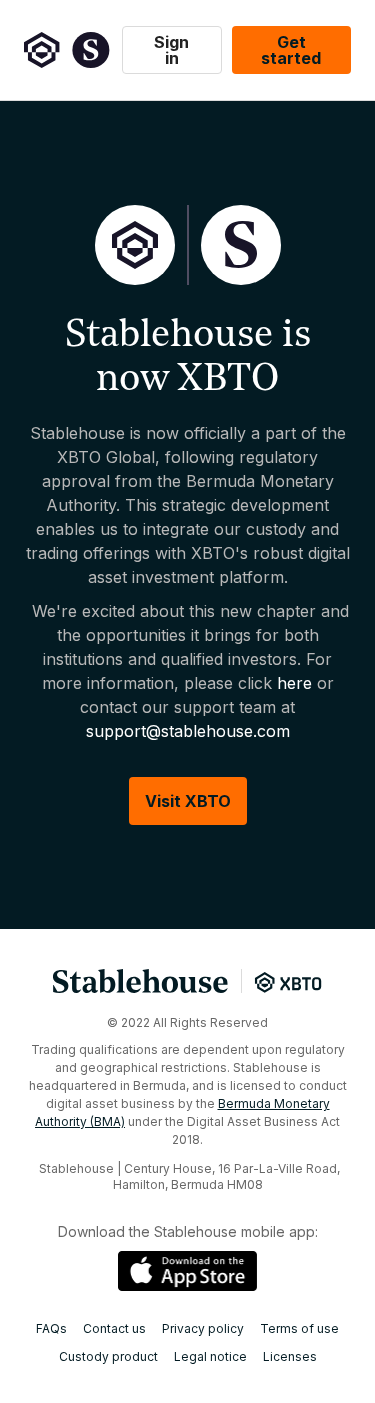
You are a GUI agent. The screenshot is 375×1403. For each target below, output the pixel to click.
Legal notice (210, 1357)
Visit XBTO (188, 801)
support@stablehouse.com (188, 731)
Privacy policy (203, 1329)
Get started (291, 50)
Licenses (290, 1357)
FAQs (51, 1329)
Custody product (108, 1357)
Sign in (171, 50)
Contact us (114, 1329)
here (294, 683)
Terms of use (299, 1329)
